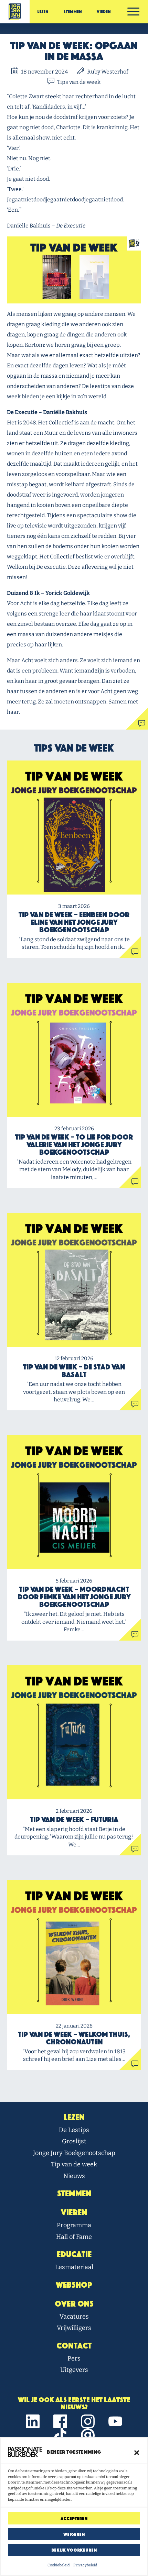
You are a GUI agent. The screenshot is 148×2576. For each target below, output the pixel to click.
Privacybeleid (85, 2565)
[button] (137, 2452)
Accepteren (74, 2518)
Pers (74, 2358)
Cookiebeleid (59, 2565)
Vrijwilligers (74, 2328)
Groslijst (74, 2141)
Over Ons (74, 2304)
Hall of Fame (74, 2237)
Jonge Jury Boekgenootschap (74, 2153)
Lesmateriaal (74, 2267)
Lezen (43, 12)
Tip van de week (74, 2164)
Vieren (104, 12)
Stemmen (73, 12)
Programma (74, 2225)
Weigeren (74, 2534)
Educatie (74, 2254)
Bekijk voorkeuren (74, 2550)
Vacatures (74, 2317)
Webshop (74, 2285)
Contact (74, 2346)
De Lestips (74, 2130)
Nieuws (74, 2176)
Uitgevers (74, 2370)
